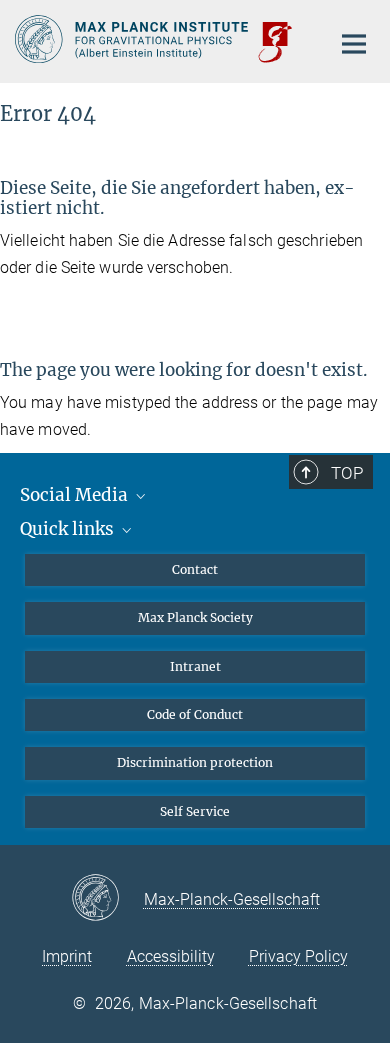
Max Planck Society (195, 617)
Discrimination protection (195, 762)
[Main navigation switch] (354, 44)
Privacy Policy (298, 956)
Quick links (69, 529)
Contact (195, 569)
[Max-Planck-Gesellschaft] (107, 899)
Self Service (195, 811)
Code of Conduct (195, 714)
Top (347, 473)
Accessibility (171, 956)
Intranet (195, 666)
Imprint (67, 956)
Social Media (76, 495)
